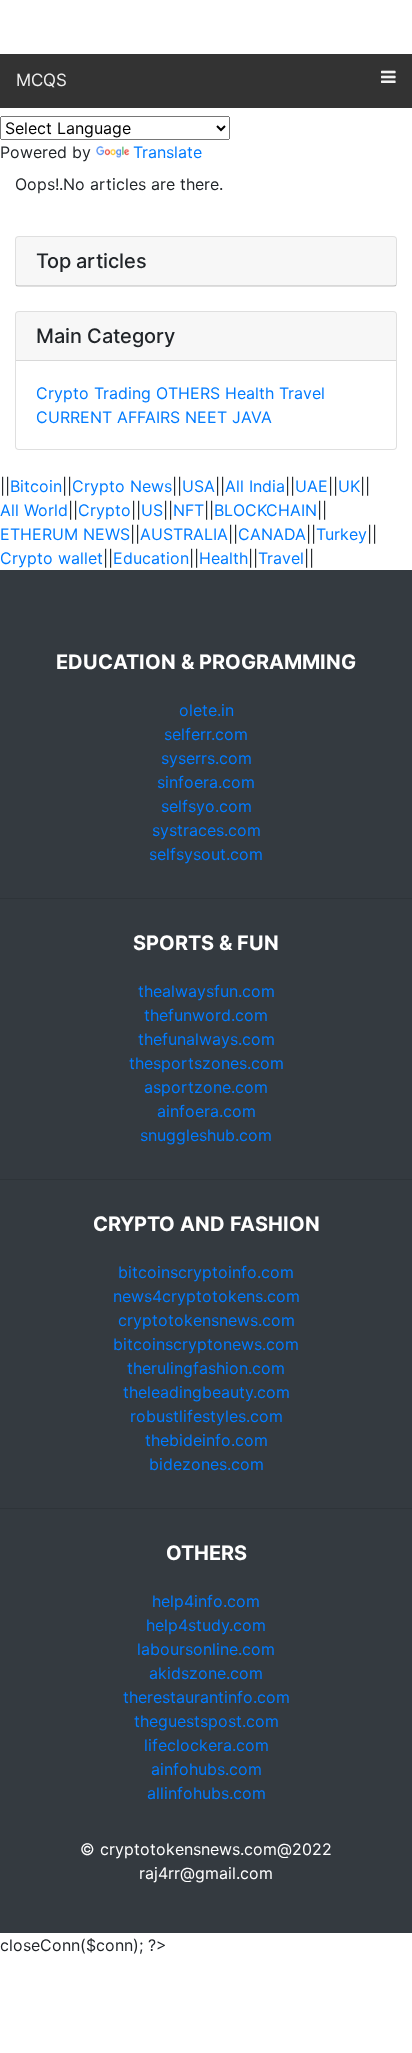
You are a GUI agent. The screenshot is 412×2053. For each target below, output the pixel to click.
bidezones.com (206, 1464)
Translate (167, 152)
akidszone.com (206, 1673)
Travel (302, 393)
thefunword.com (206, 1015)
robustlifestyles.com (206, 1416)
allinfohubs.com (206, 1793)
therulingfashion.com (206, 1368)
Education (151, 558)
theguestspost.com (206, 1721)
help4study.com (206, 1625)
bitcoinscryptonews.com (206, 1344)
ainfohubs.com (206, 1769)
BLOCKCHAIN (265, 510)
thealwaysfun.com (206, 991)
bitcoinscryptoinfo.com (206, 1272)
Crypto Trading (93, 393)
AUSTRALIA (184, 534)
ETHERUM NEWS (65, 534)
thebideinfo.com (206, 1440)
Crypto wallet (51, 558)
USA (198, 486)
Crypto (104, 510)
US (152, 510)
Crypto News (122, 486)
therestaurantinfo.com (206, 1697)
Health (249, 393)
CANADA (272, 534)
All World (34, 510)
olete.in (206, 710)
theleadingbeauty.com (206, 1392)
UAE (311, 486)
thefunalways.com (206, 1039)
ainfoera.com (206, 1111)
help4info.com (206, 1601)
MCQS (41, 80)
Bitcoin (36, 486)
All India (255, 486)
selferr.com (206, 734)
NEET (206, 417)
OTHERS (188, 393)
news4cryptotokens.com (206, 1296)
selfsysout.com (206, 854)
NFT (188, 510)
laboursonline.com (206, 1649)
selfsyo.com (206, 806)
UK (349, 486)
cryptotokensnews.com (206, 1320)
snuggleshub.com (206, 1135)
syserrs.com (206, 758)
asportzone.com (206, 1087)
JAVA (252, 417)
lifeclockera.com (206, 1745)
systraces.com (206, 830)
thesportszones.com (206, 1063)
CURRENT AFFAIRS (110, 417)
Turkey (341, 534)
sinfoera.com (206, 782)
